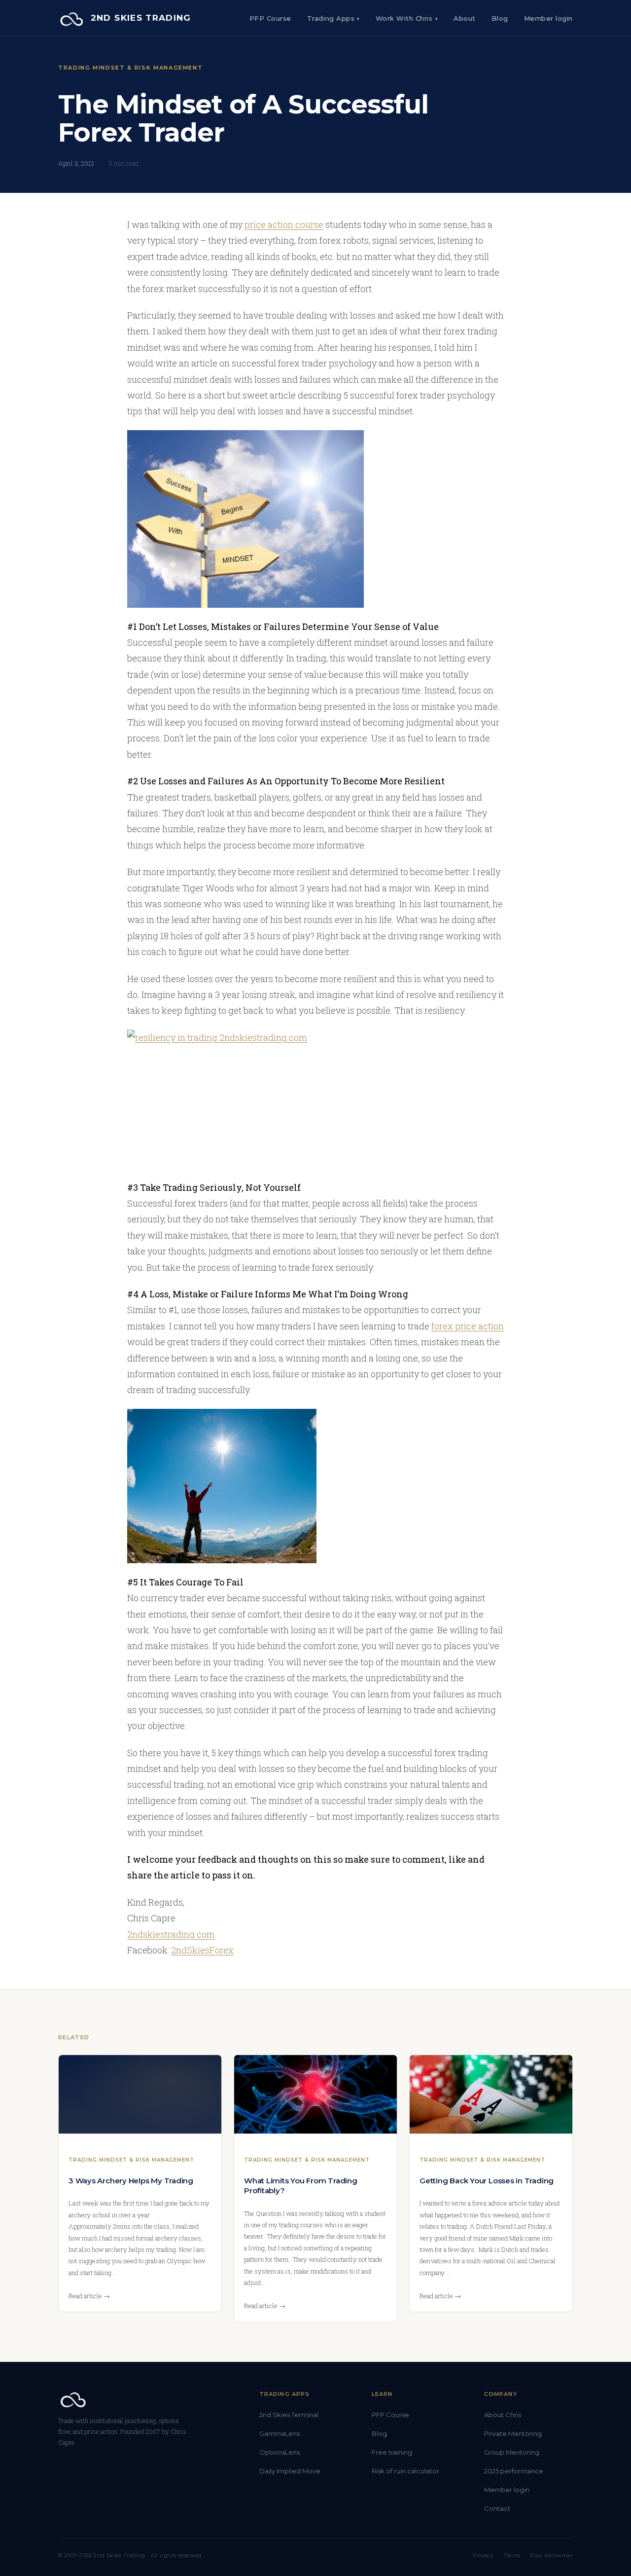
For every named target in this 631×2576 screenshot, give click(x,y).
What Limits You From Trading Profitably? (301, 2186)
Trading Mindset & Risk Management (130, 68)
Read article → (89, 2296)
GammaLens (280, 2433)
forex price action (468, 1326)
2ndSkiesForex (202, 1950)
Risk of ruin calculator (405, 2471)
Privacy (483, 2555)
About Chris (503, 2415)
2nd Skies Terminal (289, 2415)
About (465, 18)
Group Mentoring (512, 2452)
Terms (512, 2555)
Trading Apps (333, 18)
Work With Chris (407, 18)
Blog (500, 18)
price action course (284, 224)
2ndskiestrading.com (171, 1934)
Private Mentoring (513, 2433)
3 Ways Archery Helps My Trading (131, 2181)
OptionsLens (280, 2452)
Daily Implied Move (290, 2471)
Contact (497, 2508)
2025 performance (514, 2471)
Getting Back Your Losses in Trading (487, 2181)
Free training (392, 2452)
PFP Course (270, 18)
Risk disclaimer (551, 2555)
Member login (507, 2490)
